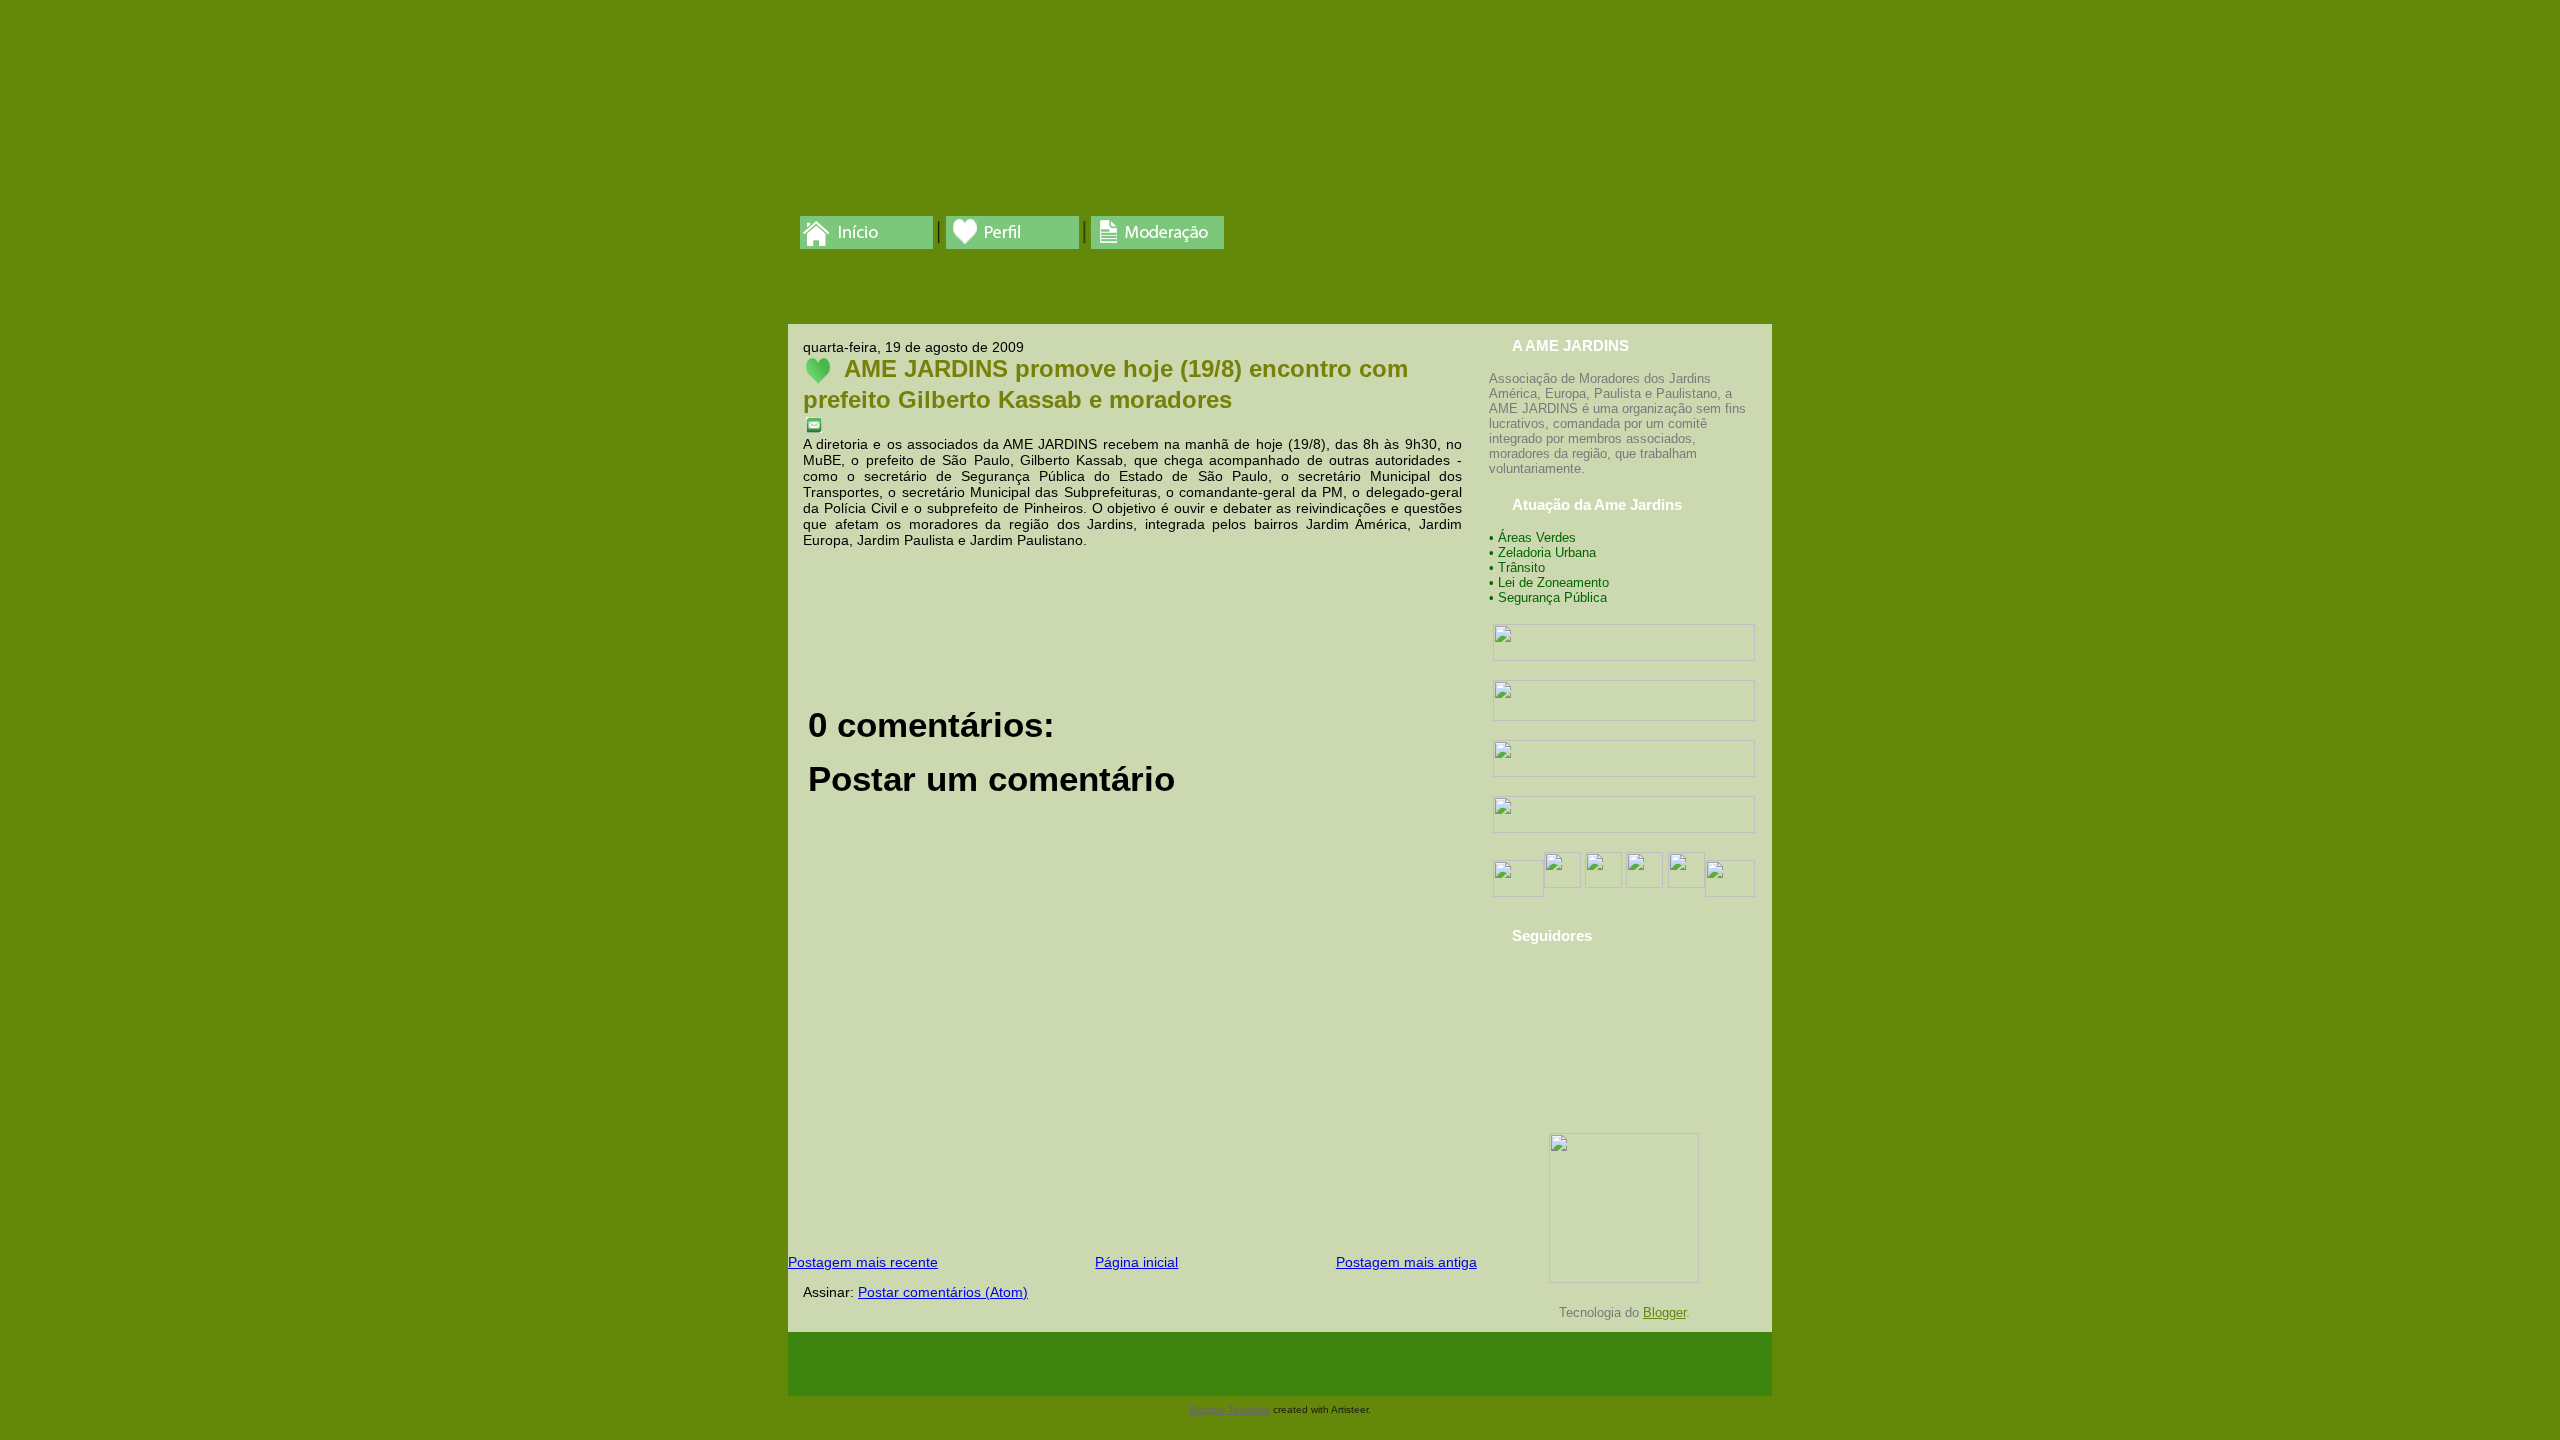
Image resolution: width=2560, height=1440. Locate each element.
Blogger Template (1229, 1409)
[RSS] (806, 1364)
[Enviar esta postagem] (814, 423)
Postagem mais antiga (1406, 1262)
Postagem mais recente (863, 1262)
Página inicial (1136, 1262)
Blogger (1664, 1312)
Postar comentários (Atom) (943, 1292)
